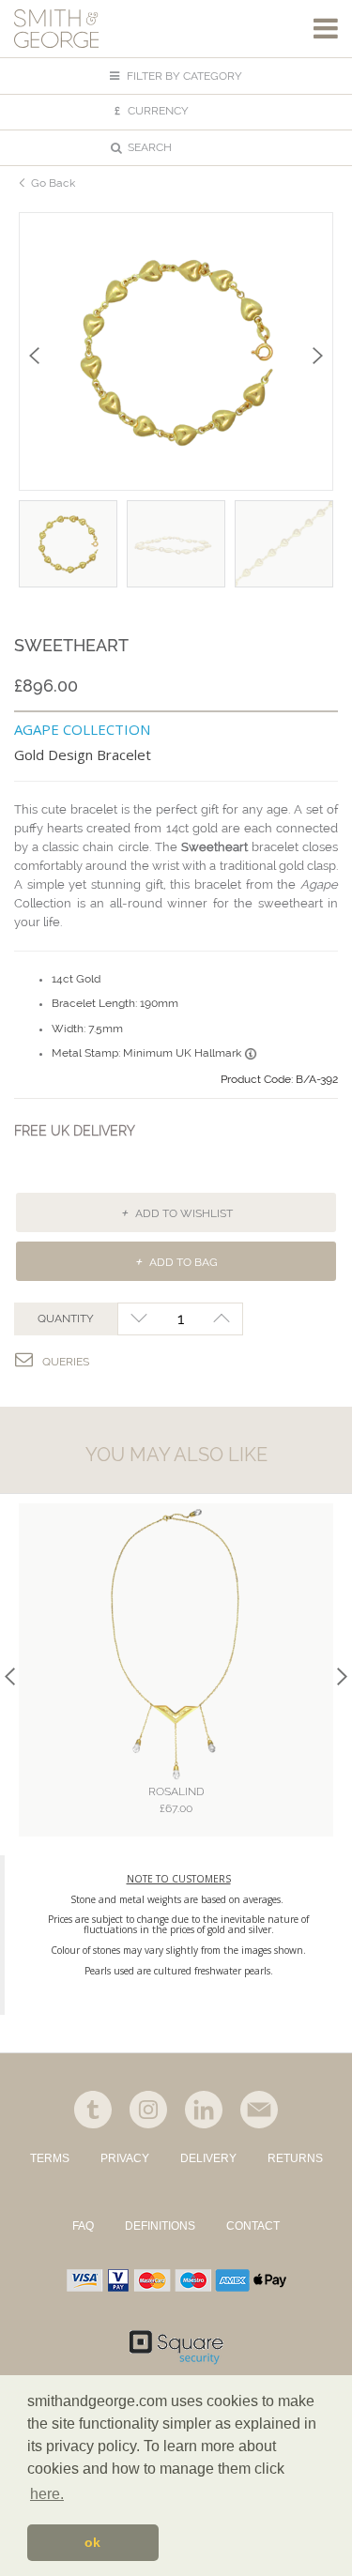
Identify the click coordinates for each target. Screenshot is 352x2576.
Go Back (53, 183)
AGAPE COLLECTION (82, 729)
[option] (176, 351)
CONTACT (253, 2226)
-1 (138, 1319)
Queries (66, 1362)
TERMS (50, 2158)
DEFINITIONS (160, 2226)
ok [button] (92, 2542)
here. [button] (47, 2494)
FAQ (83, 2226)
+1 (222, 1319)
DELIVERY (208, 2158)
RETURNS (295, 2158)
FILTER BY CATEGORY (183, 76)
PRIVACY (125, 2158)
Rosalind (176, 1800)
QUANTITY (66, 1318)
